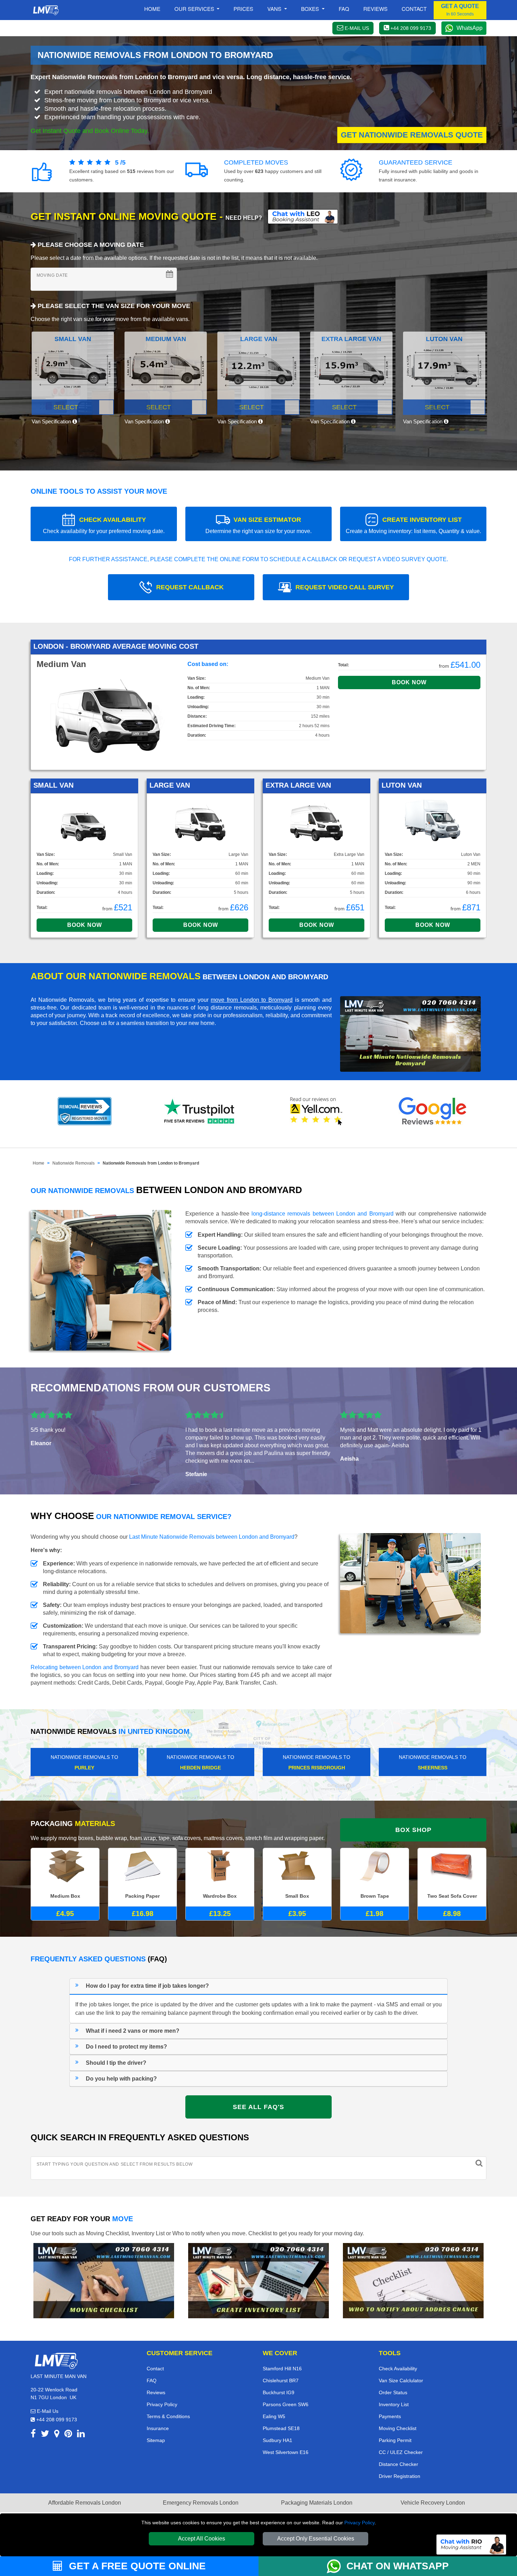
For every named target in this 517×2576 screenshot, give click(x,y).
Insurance (158, 2428)
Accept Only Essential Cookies (316, 2539)
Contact (414, 9)
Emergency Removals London (201, 2503)
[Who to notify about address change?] (413, 2280)
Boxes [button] (311, 9)
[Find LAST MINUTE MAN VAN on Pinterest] (68, 2435)
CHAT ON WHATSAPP (398, 2566)
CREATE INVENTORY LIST (413, 525)
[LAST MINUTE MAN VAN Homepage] (46, 10)
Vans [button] (275, 9)
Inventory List (394, 2404)
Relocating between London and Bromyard (85, 1667)
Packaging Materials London (317, 2503)
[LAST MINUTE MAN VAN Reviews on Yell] (317, 1111)
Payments (390, 2416)
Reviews (375, 9)
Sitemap (156, 2440)
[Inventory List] (258, 2280)
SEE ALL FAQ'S (258, 2107)
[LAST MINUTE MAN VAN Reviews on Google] (433, 1111)
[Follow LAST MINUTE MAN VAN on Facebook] (33, 2435)
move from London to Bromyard (252, 1000)
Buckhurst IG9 (279, 2392)
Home (152, 9)
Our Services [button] (195, 9)
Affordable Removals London (85, 2503)
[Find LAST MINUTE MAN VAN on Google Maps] (57, 2435)
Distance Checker (398, 2464)
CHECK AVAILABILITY (104, 525)
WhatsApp (470, 28)
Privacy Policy (359, 2523)
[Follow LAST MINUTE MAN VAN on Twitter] (45, 2435)
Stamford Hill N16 (282, 2369)
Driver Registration (400, 2476)
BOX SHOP (413, 1830)
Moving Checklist (398, 2428)
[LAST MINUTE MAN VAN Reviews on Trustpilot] (200, 1111)
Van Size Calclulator (401, 2380)
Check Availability (398, 2369)
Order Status (393, 2392)
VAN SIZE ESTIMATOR (258, 525)
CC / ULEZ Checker (401, 2452)
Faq (344, 9)
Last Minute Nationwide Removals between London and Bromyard (212, 1537)
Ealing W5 (274, 2416)
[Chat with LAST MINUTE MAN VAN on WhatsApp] (337, 2566)
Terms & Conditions (168, 2416)
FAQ (152, 2380)
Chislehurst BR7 (281, 2380)
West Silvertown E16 (286, 2452)
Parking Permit (395, 2440)
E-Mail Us (47, 2411)
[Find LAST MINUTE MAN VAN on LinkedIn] (81, 2435)
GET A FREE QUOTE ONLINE (136, 2566)
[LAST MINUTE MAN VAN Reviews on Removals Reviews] (85, 1111)
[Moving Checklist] (104, 2280)
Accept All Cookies (202, 2539)
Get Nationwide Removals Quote (412, 135)
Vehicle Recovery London (433, 2503)
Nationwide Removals (74, 1163)
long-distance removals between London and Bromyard (323, 1214)
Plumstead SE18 (281, 2428)
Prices (243, 9)
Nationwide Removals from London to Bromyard (151, 1163)
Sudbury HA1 (277, 2440)
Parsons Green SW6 (286, 2404)
